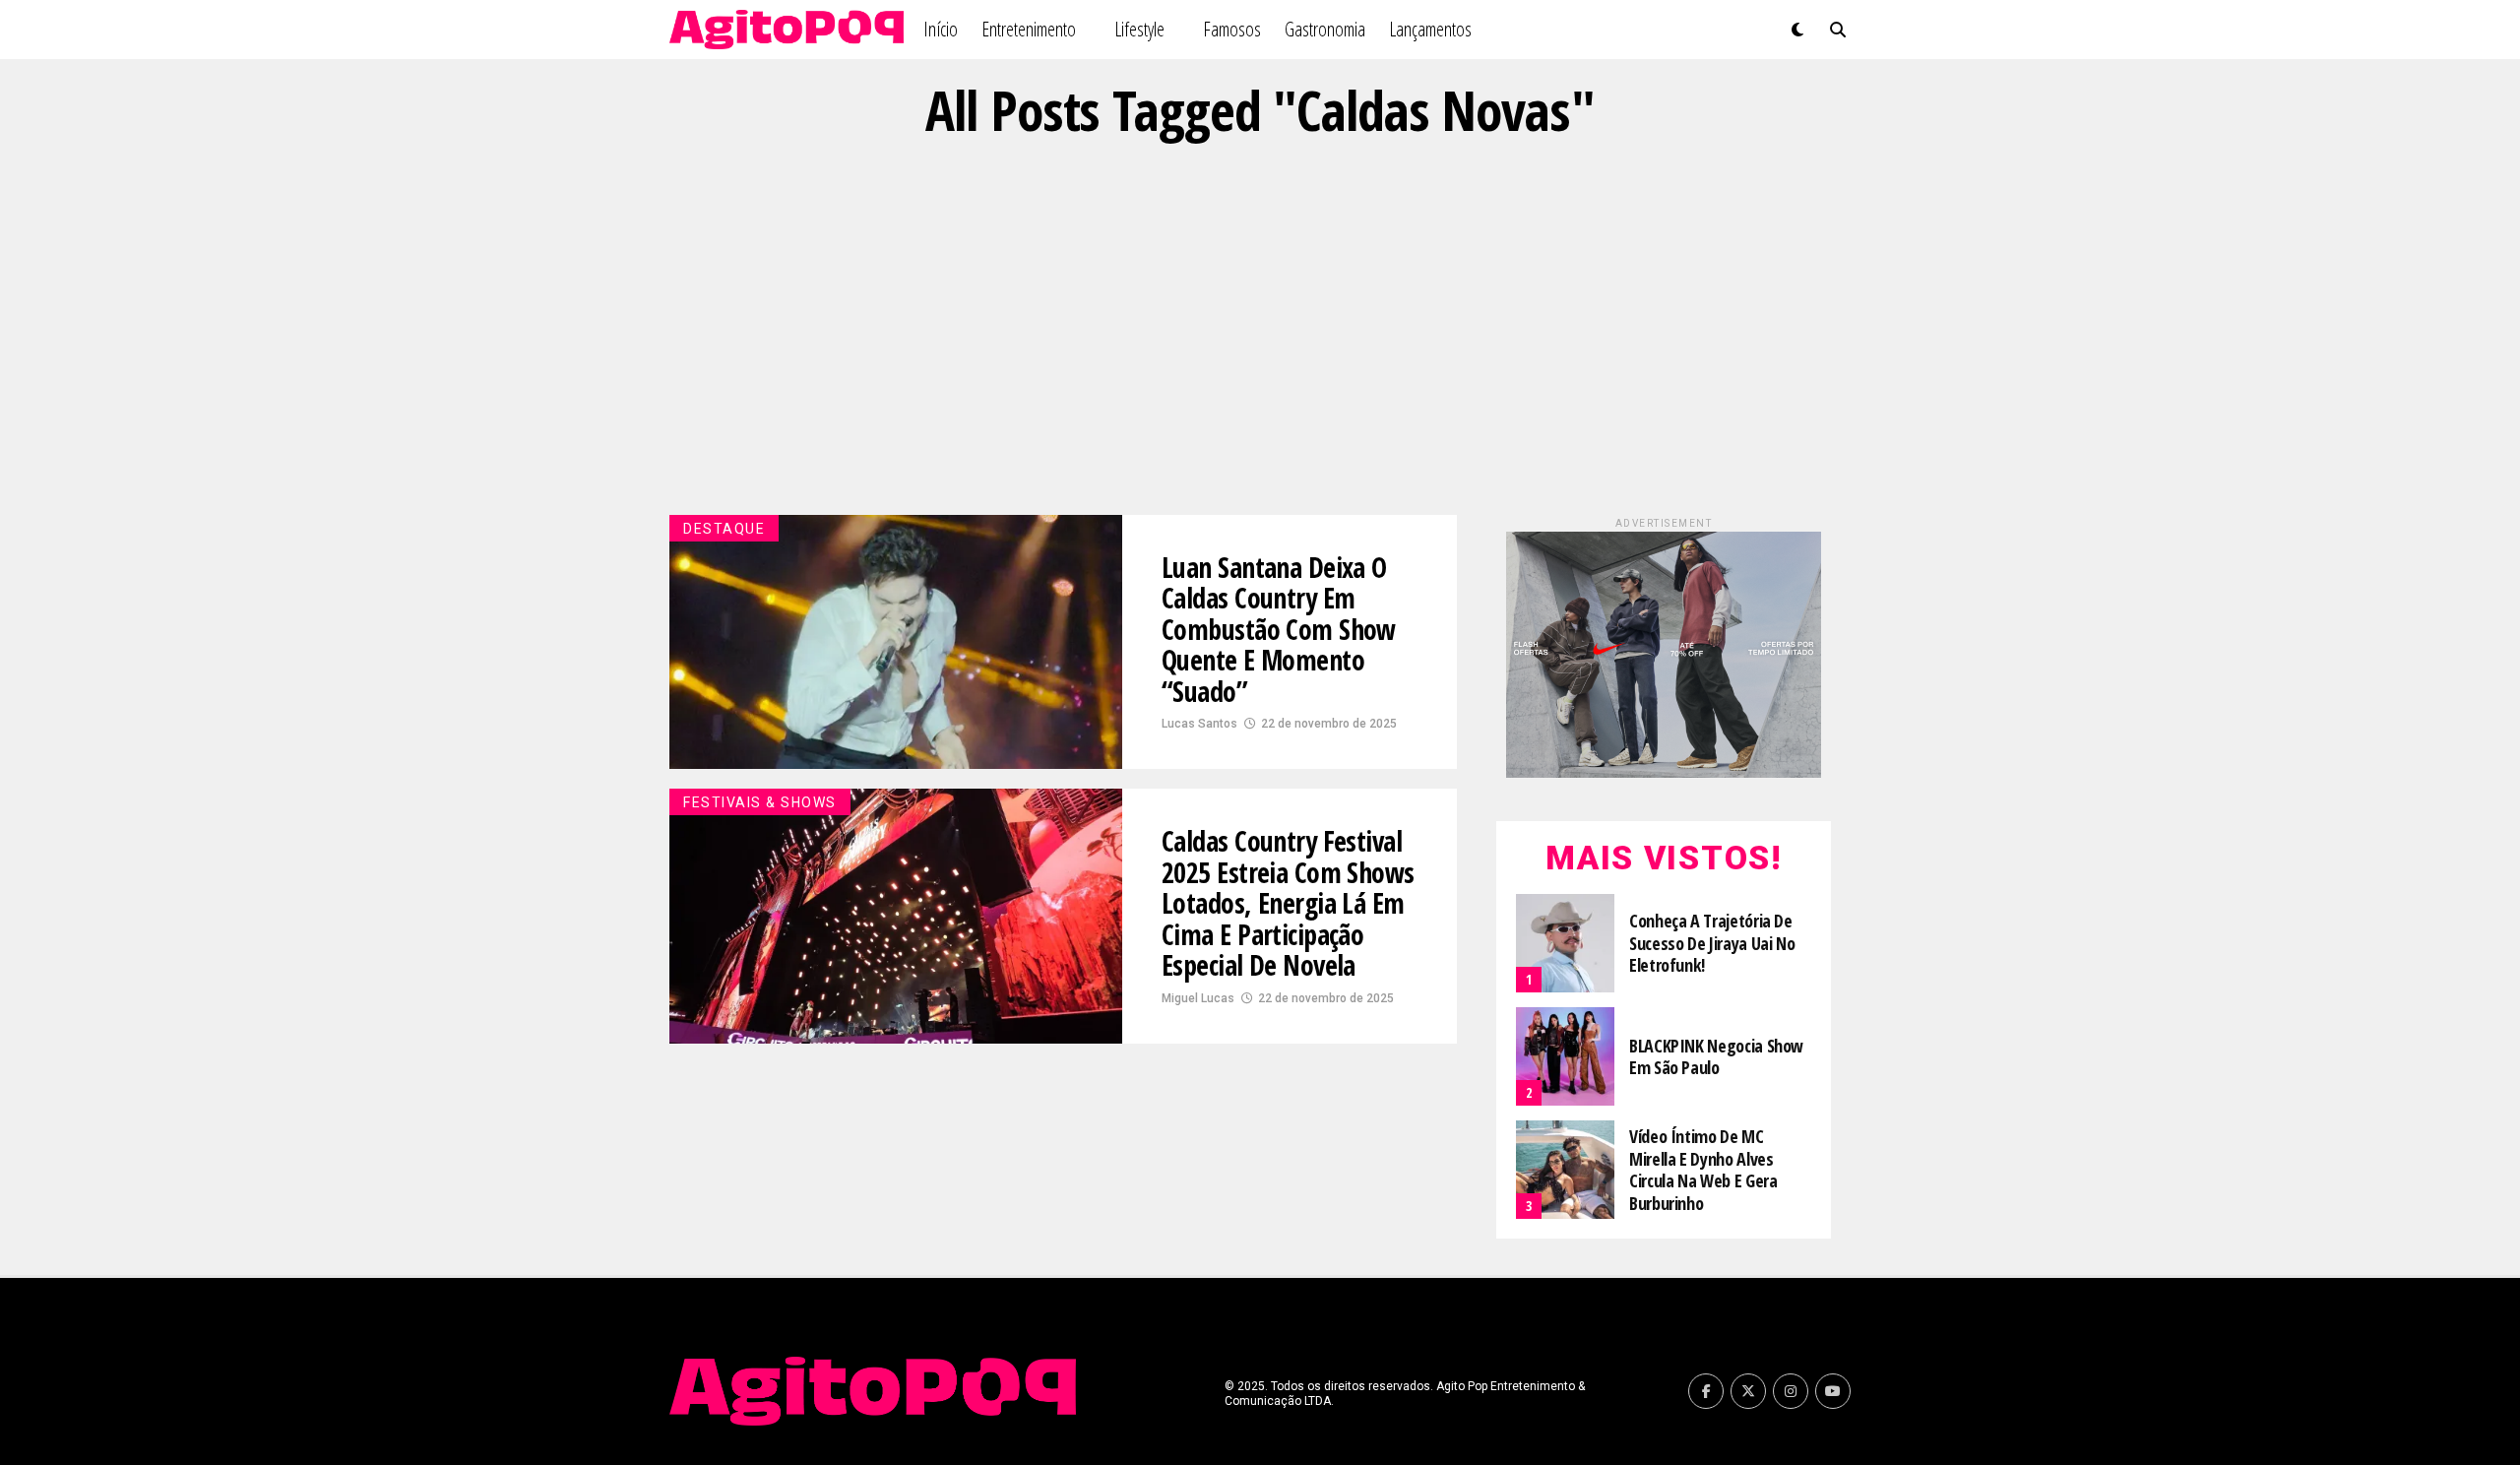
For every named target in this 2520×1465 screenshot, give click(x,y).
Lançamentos (1430, 29)
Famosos (1232, 29)
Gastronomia (1325, 29)
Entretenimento (1029, 29)
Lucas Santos (1199, 724)
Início (941, 29)
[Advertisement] (1260, 328)
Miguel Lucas (1198, 998)
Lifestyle (1139, 29)
